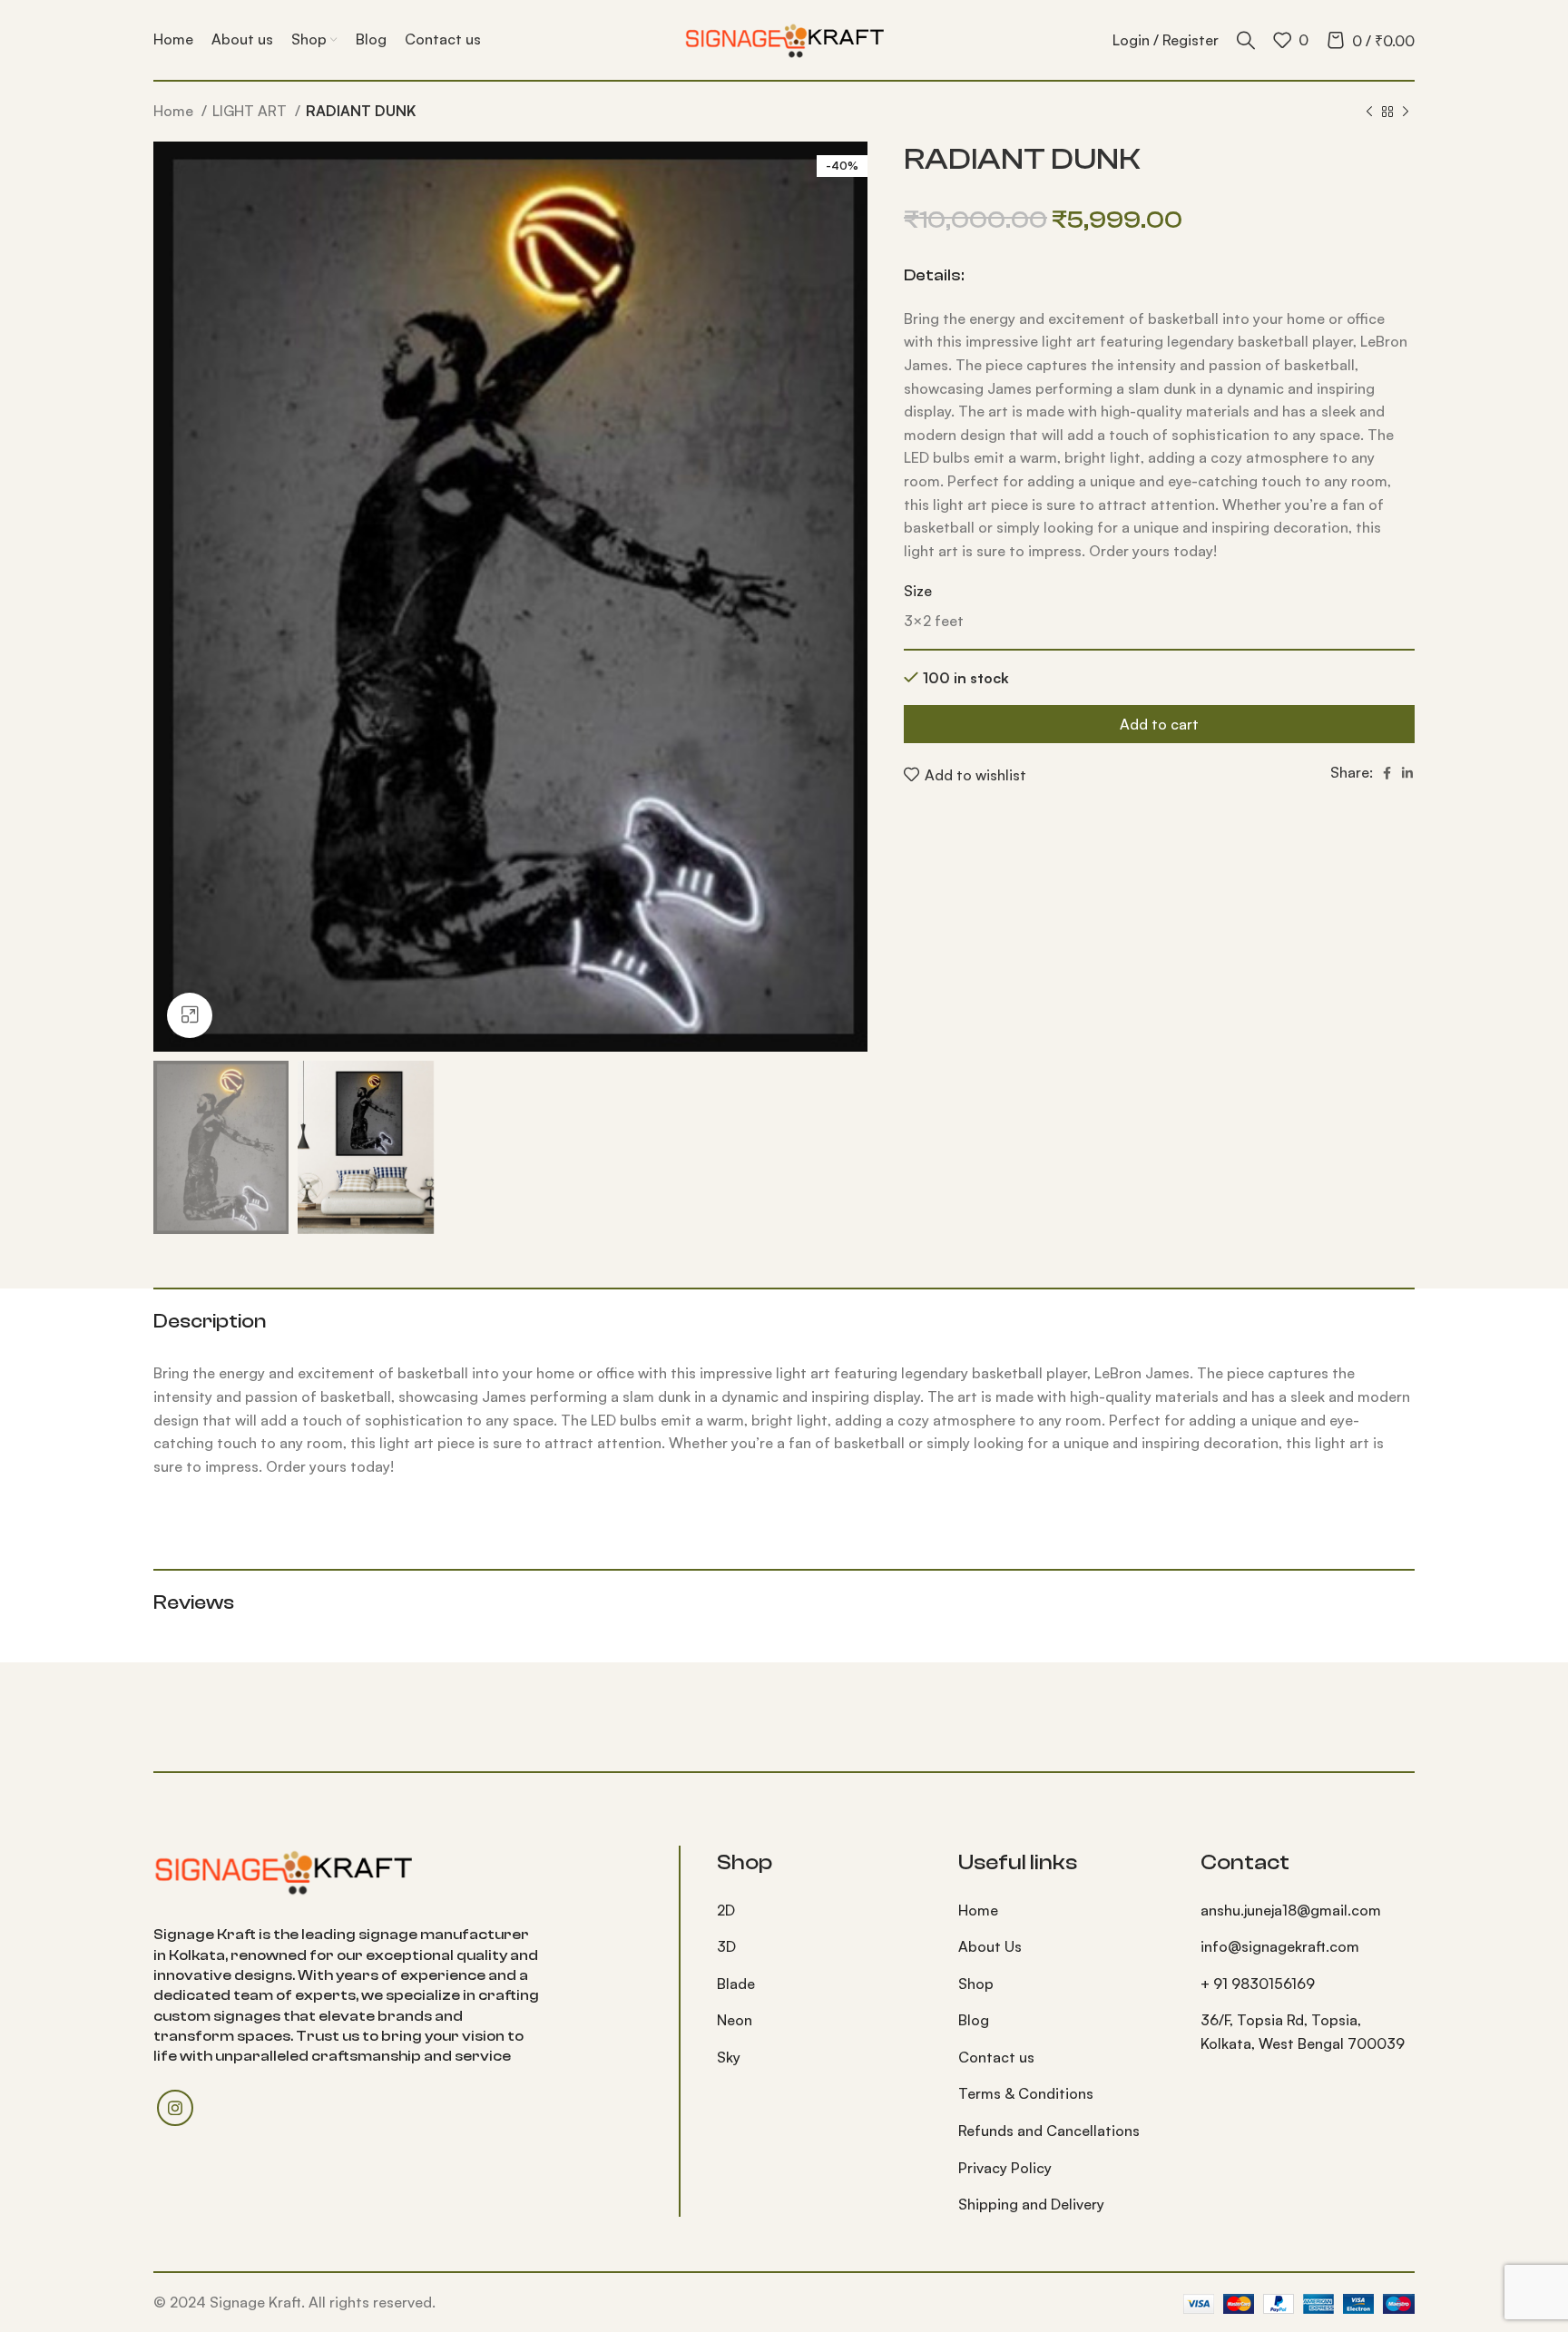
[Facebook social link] (1387, 773)
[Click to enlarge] (190, 1015)
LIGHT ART (251, 111)
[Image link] (283, 1870)
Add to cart (1159, 724)
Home (175, 111)
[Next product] (1406, 113)
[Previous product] (1369, 113)
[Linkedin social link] (1407, 773)
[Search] (1246, 40)
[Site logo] (784, 38)
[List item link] (824, 1911)
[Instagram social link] (175, 2108)
